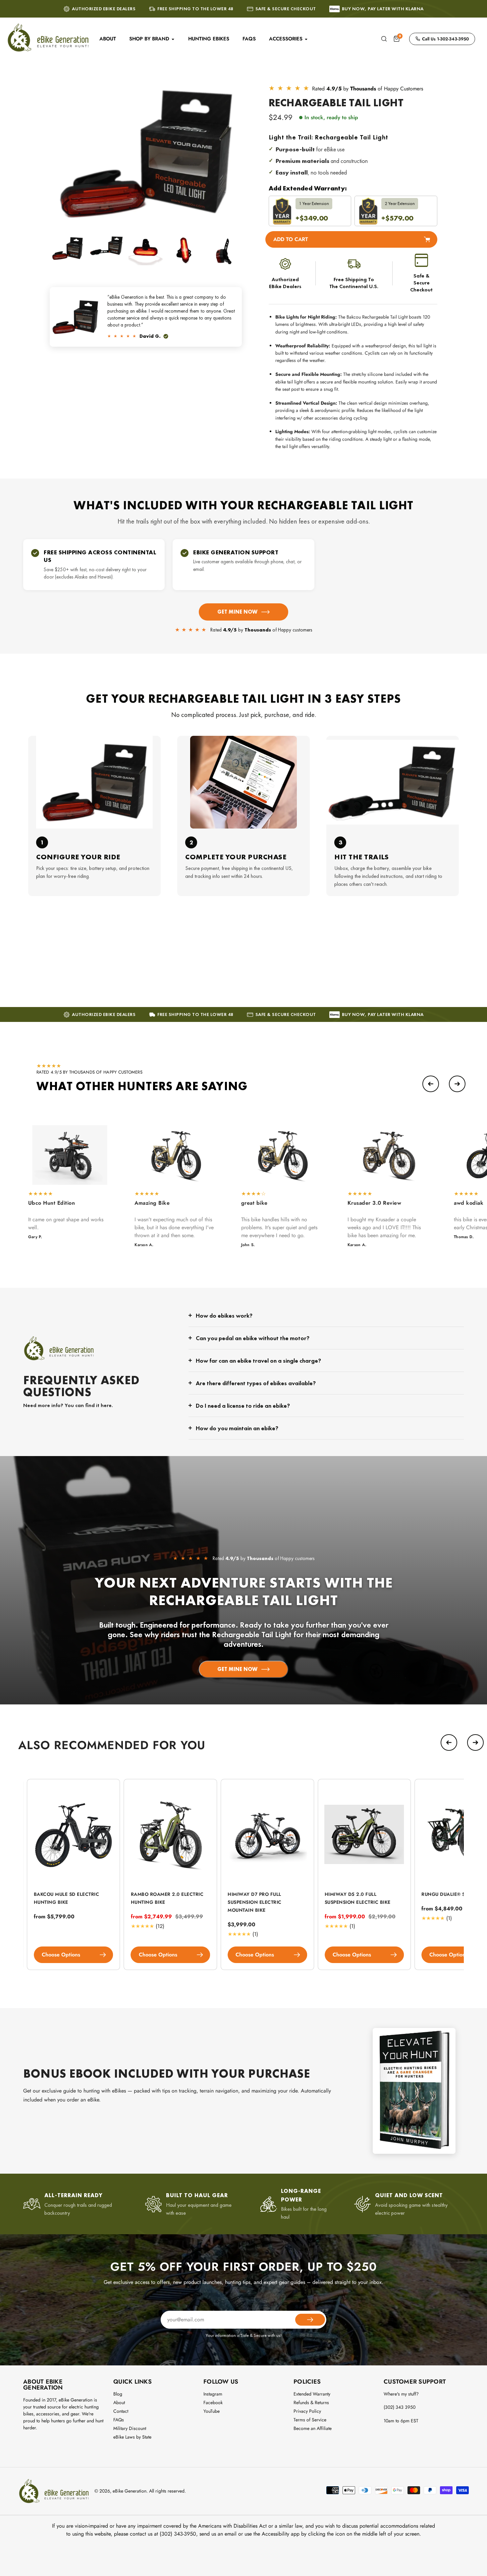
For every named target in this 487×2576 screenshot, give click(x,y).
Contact (121, 2411)
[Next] (457, 1084)
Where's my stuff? (401, 2394)
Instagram (213, 2394)
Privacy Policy (307, 2411)
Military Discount (130, 2428)
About (119, 2402)
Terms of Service (310, 2420)
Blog (118, 2394)
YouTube (212, 2411)
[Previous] (431, 1084)
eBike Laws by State (132, 2437)
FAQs (119, 2420)
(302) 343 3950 (400, 2407)
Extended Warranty (312, 2394)
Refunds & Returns (311, 2402)
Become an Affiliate (313, 2428)
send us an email (218, 2534)
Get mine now (237, 612)
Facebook (213, 2402)
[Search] (384, 39)
